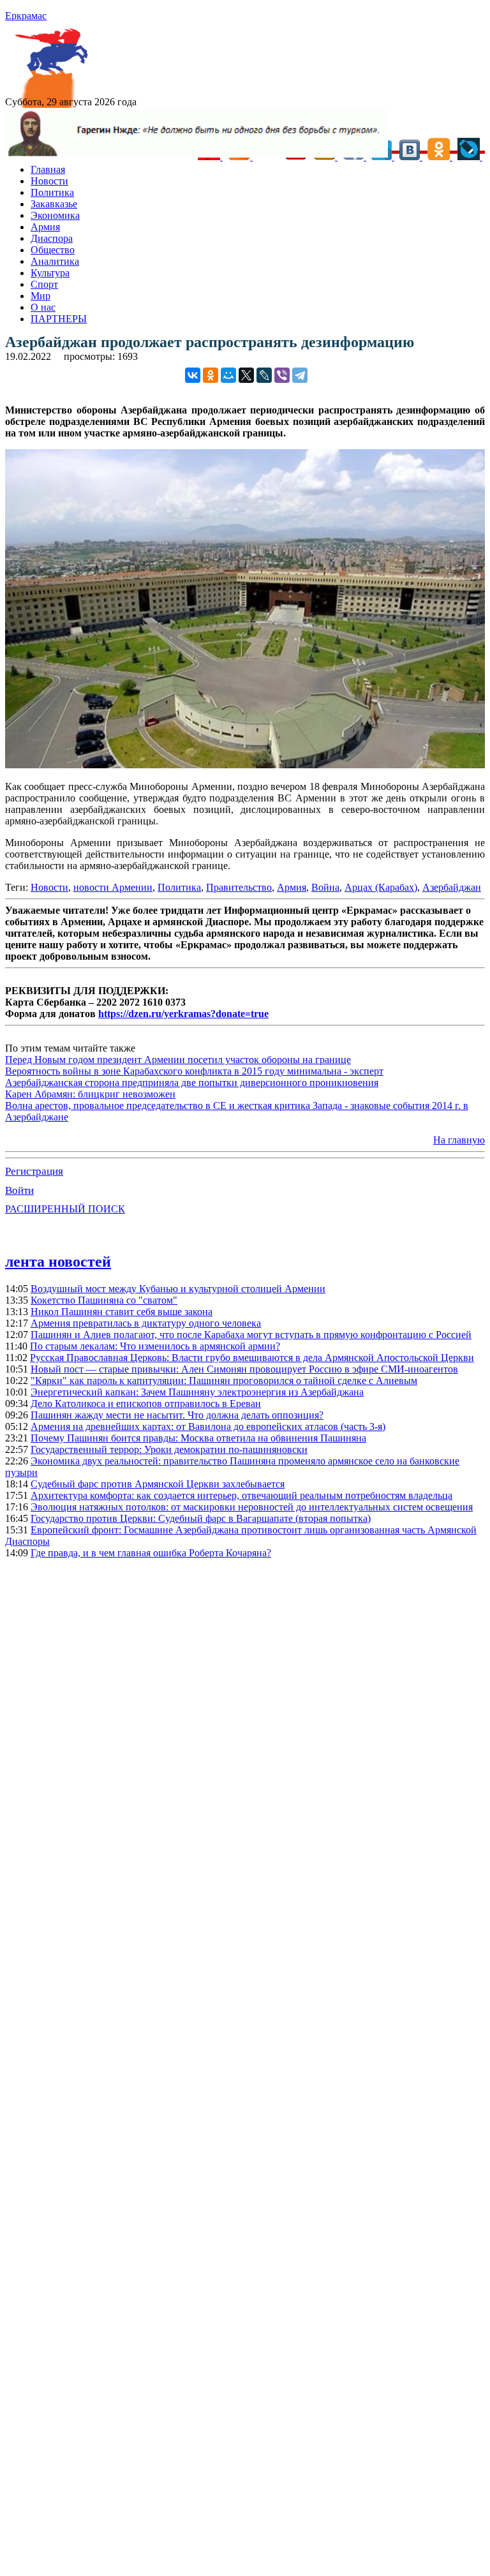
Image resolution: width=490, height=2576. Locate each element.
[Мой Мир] (228, 375)
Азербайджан (452, 887)
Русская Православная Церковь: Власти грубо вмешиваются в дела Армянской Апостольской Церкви (252, 1358)
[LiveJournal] (264, 375)
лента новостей (58, 1262)
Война (325, 887)
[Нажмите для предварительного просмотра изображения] (245, 765)
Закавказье (54, 204)
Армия (45, 227)
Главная (48, 169)
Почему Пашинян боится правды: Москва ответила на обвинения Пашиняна (198, 1438)
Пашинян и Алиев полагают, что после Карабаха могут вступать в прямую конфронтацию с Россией (251, 1335)
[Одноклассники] (211, 375)
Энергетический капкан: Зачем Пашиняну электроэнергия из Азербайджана (197, 1392)
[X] (246, 375)
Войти (19, 1190)
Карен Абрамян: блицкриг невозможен (90, 1094)
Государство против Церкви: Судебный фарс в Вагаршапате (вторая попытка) (201, 1518)
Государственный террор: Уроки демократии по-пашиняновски (169, 1449)
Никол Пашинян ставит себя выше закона (122, 1312)
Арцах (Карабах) (381, 887)
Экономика (55, 215)
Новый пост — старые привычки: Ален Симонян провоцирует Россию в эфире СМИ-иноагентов (244, 1369)
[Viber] (282, 375)
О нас (43, 307)
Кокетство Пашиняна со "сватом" (104, 1300)
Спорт (44, 284)
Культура (50, 273)
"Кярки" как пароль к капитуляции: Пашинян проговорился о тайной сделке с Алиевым (224, 1381)
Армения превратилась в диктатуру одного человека (146, 1323)
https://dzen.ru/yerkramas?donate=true (183, 1014)
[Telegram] (300, 375)
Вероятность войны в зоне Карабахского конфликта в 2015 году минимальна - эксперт (194, 1071)
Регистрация (34, 1171)
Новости (49, 181)
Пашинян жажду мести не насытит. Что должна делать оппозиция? (177, 1415)
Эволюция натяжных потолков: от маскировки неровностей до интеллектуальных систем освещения (252, 1507)
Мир (41, 296)
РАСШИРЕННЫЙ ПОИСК (65, 1209)
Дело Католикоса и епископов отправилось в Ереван (146, 1403)
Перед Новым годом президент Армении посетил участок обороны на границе (178, 1060)
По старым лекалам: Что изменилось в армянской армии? (155, 1346)
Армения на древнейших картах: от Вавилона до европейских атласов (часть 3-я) (208, 1426)
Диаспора (52, 238)
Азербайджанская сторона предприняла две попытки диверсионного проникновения (192, 1083)
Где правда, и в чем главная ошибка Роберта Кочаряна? (151, 1553)
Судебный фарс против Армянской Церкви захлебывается (158, 1484)
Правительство (239, 887)
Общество (53, 250)
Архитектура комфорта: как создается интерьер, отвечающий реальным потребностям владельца (241, 1495)
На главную (459, 1140)
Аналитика (55, 261)
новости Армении (113, 887)
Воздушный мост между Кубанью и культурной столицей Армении (178, 1289)
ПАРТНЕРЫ (59, 319)
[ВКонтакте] (193, 375)
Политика (52, 192)
